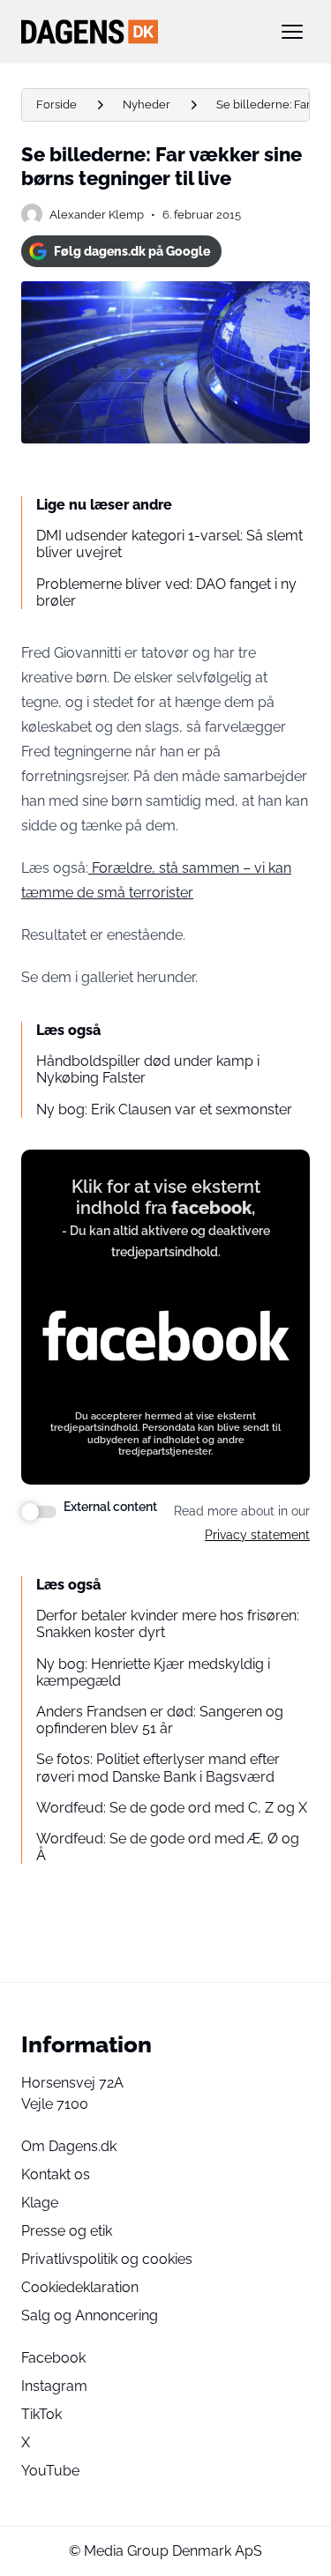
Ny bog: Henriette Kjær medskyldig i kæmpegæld (153, 1672)
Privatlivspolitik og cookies (107, 2259)
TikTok (41, 2414)
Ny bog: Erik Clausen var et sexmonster (164, 1109)
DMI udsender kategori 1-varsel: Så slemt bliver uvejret (169, 544)
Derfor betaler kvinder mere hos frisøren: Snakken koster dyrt (168, 1624)
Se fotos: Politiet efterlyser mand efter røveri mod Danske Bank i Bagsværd (158, 1768)
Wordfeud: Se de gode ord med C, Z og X (172, 1808)
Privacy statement (257, 1535)
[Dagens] (137, 32)
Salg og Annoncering (90, 2315)
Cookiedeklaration (80, 2287)
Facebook (53, 2358)
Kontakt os (56, 2174)
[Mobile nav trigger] (292, 32)
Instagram (54, 2386)
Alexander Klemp (97, 215)
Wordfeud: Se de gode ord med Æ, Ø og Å (168, 1847)
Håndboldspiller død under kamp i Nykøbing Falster (148, 1069)
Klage (40, 2203)
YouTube (50, 2471)
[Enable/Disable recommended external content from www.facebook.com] (39, 1512)
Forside (56, 104)
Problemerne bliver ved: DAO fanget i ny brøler (166, 592)
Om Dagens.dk (69, 2146)
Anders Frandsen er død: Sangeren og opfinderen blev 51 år (160, 1720)
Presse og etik (67, 2231)
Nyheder (147, 104)
